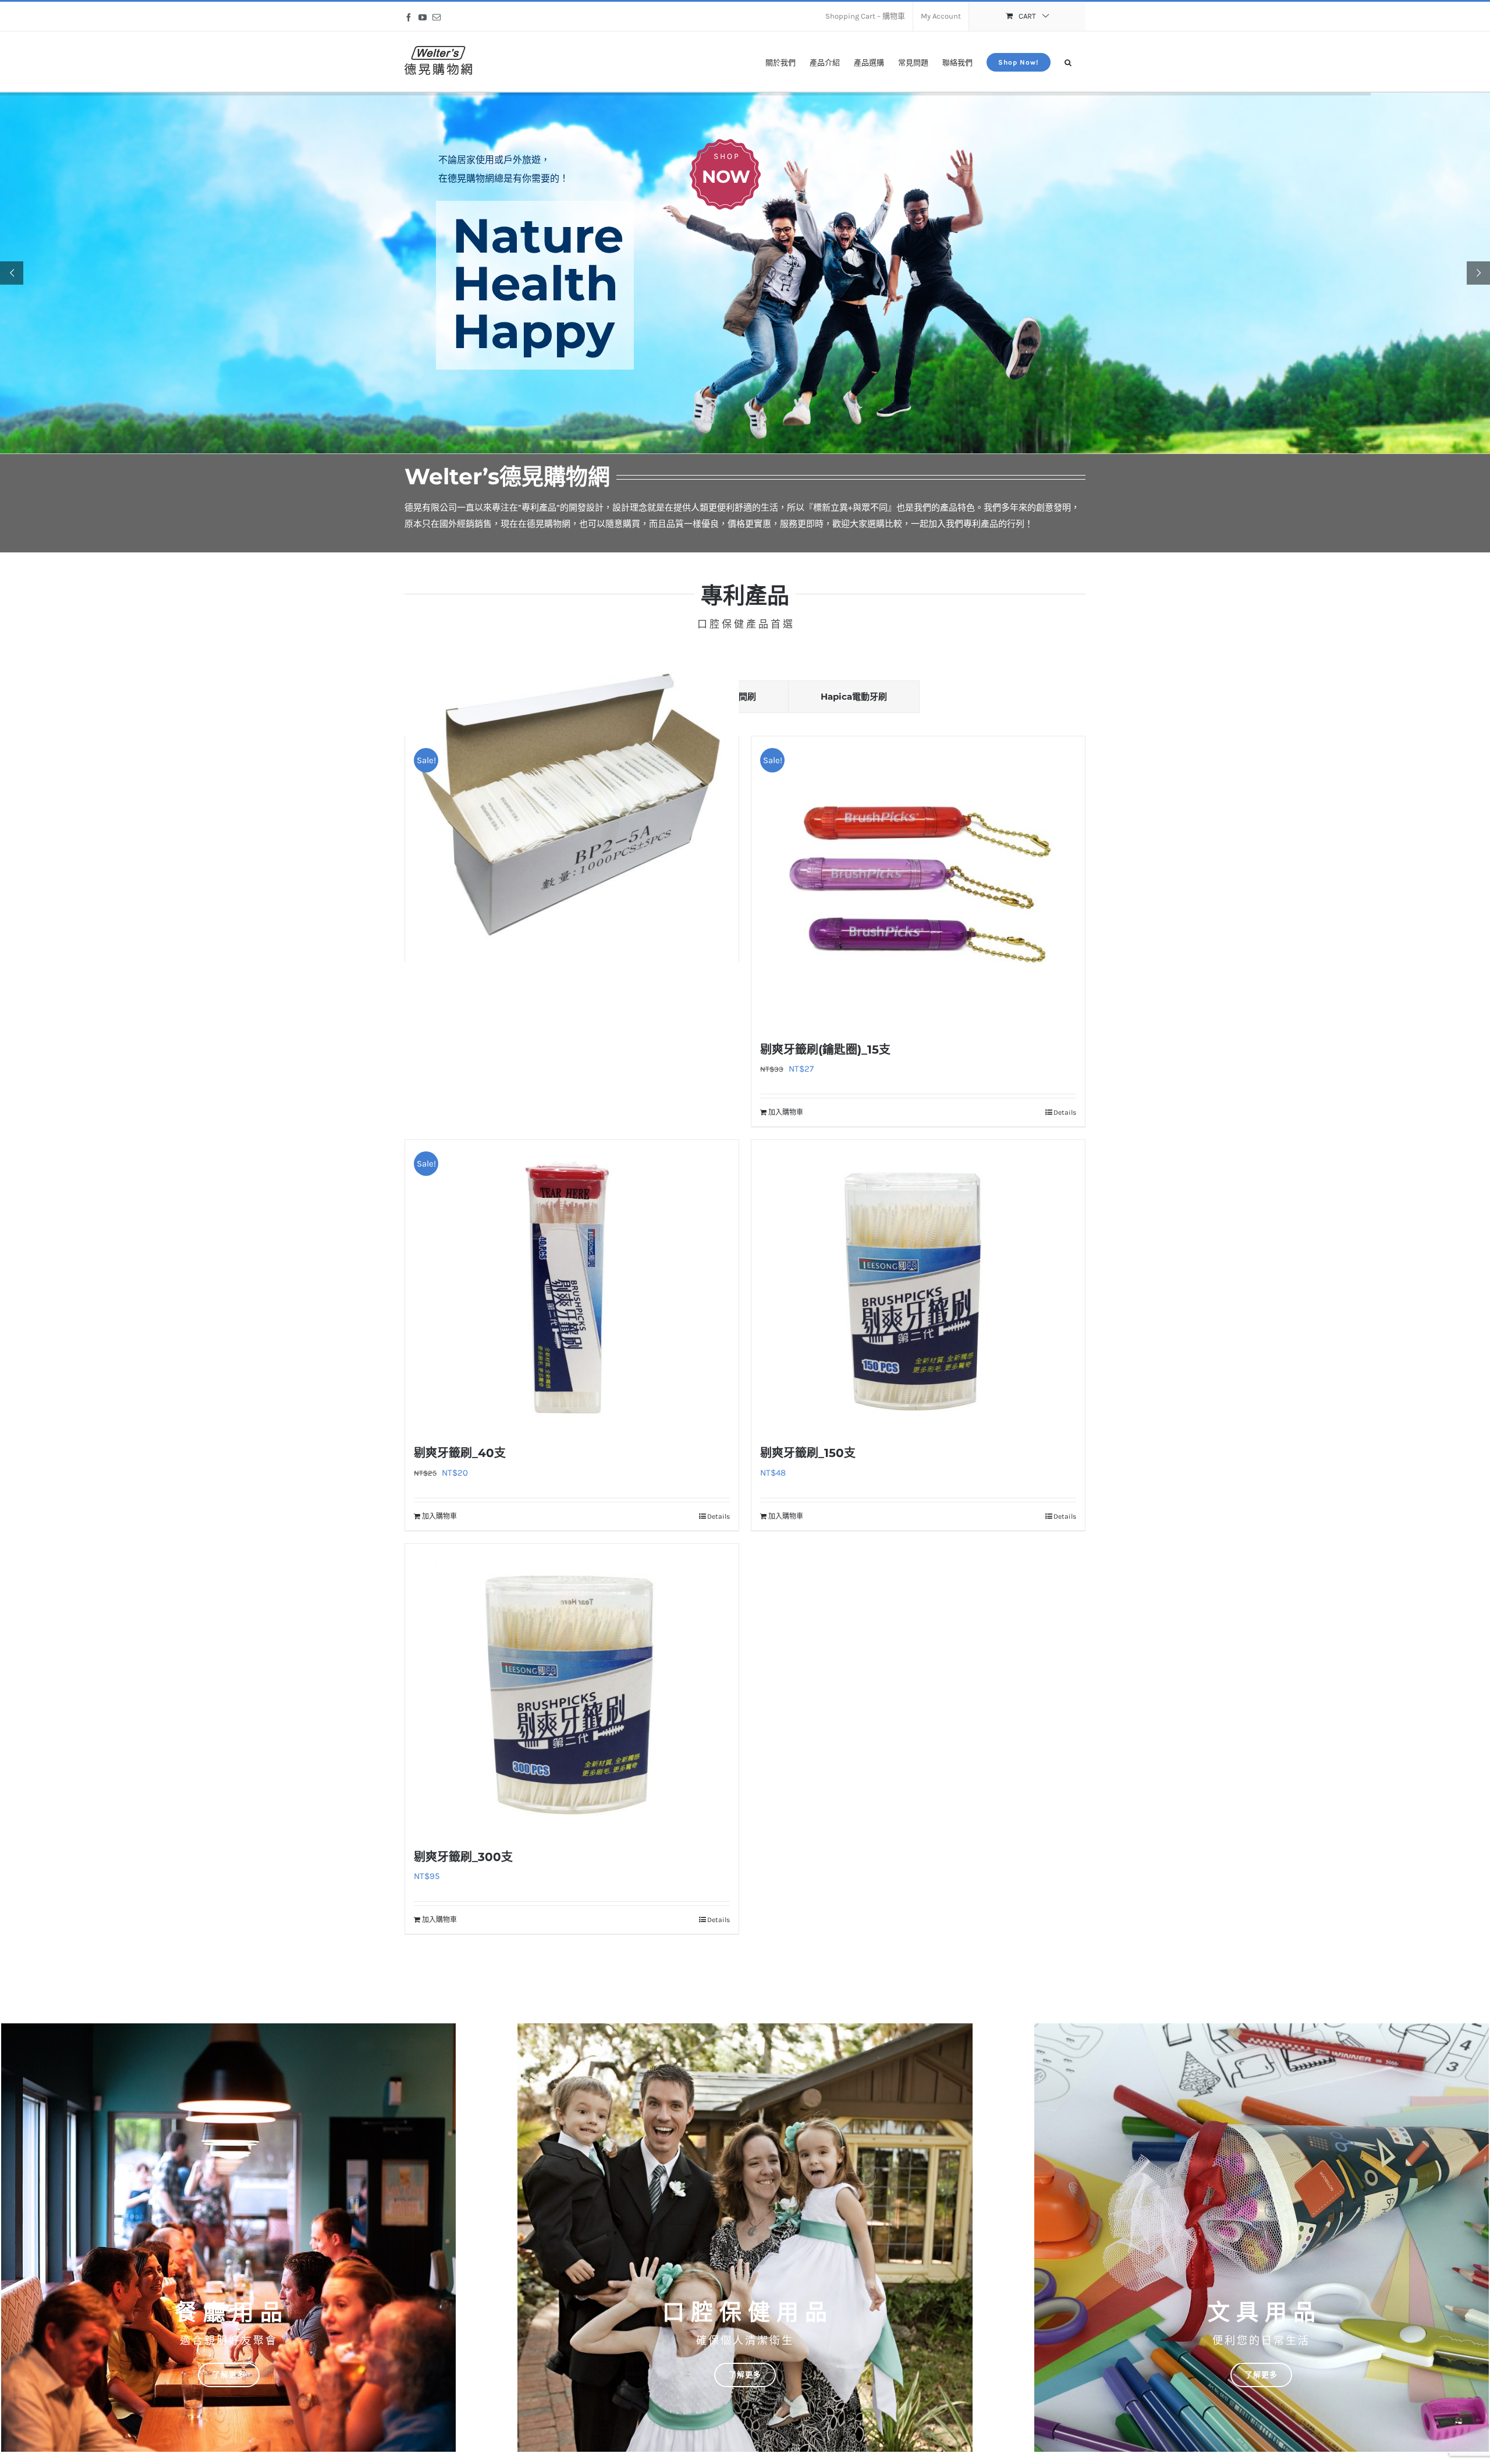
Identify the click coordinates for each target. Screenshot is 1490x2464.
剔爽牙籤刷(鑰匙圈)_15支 (825, 1050)
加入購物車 (786, 1112)
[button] (1068, 61)
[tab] (854, 697)
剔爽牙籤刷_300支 (463, 1857)
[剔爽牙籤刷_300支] (572, 1689)
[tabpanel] (745, 1339)
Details (1065, 1112)
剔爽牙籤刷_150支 (808, 1453)
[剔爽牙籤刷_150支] (918, 1285)
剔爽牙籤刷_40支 (460, 1453)
